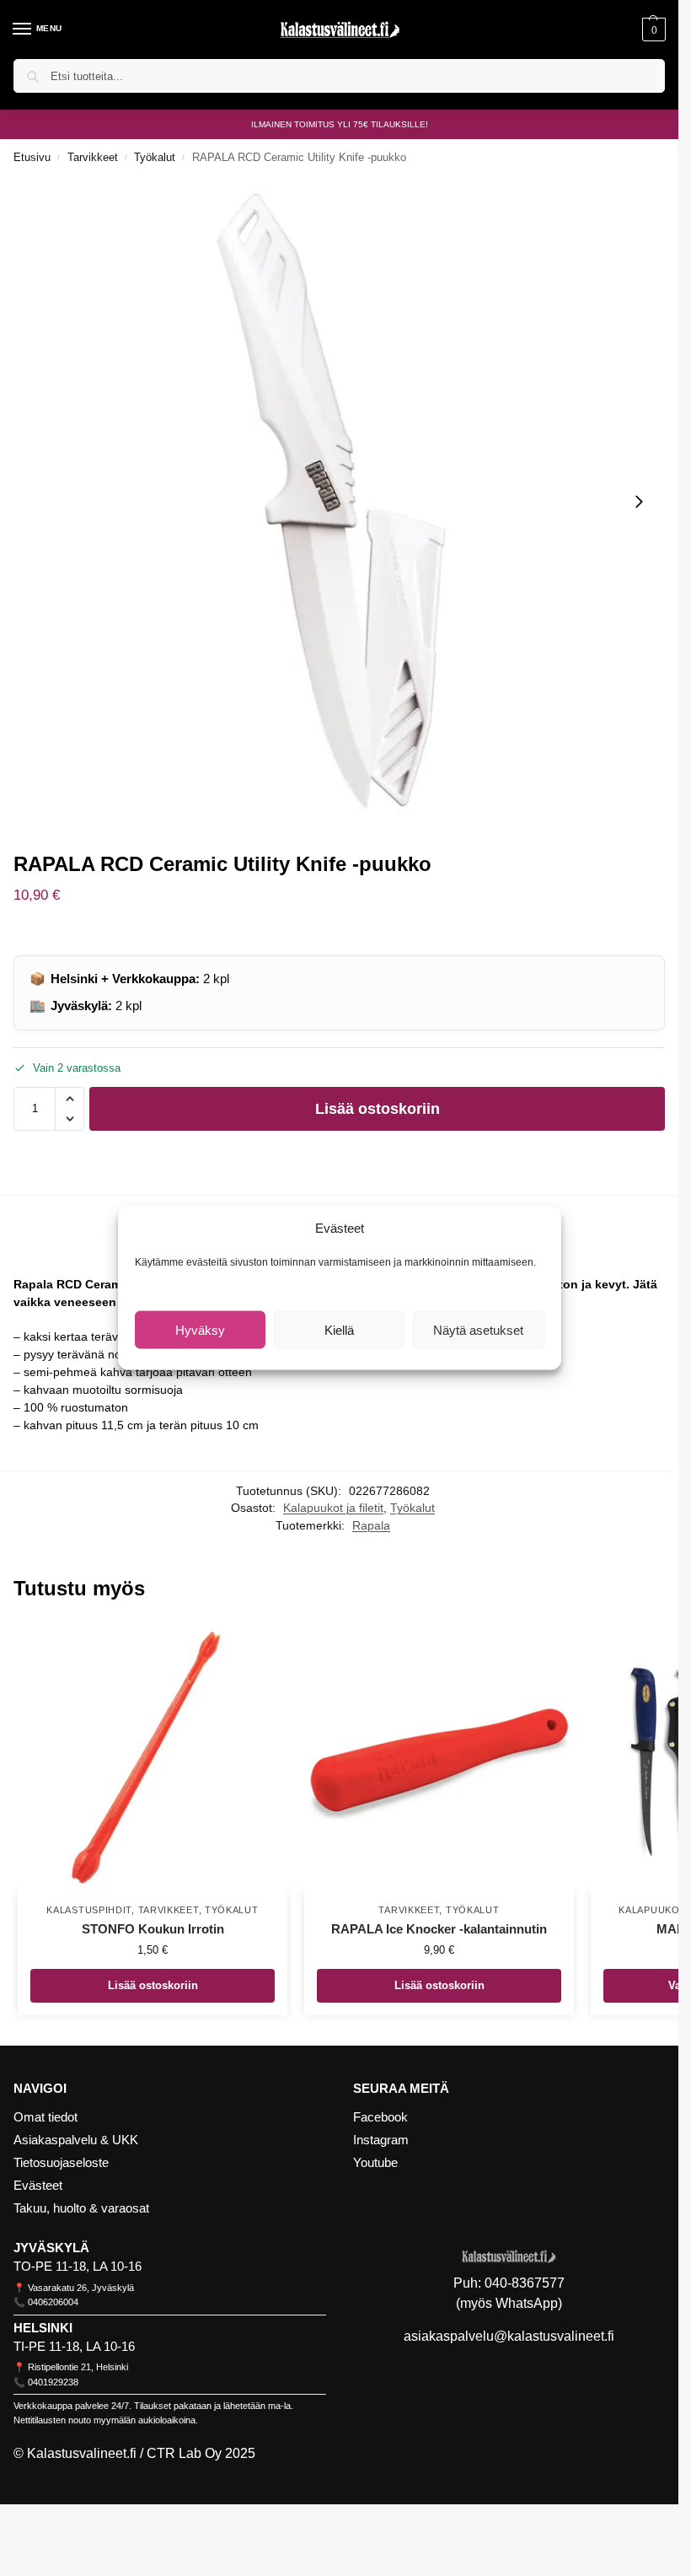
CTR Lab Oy (184, 2453)
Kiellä (339, 1329)
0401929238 (53, 2382)
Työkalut (155, 157)
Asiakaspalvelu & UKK (76, 2140)
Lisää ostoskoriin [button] (153, 1985)
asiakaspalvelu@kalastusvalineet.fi (509, 2336)
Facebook (380, 2117)
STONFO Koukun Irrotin (153, 1929)
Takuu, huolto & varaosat (81, 2208)
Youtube (375, 2163)
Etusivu (32, 157)
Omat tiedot (46, 2117)
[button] (652, 30)
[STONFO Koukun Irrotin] (153, 1756)
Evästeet (38, 2186)
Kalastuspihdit (89, 1910)
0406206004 (53, 2302)
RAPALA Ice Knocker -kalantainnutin (439, 1929)
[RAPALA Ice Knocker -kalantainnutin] (439, 1756)
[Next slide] (639, 502)
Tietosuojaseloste (61, 2163)
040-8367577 (525, 2283)
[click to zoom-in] (339, 501)
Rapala (371, 1526)
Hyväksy (200, 1329)
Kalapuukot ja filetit (333, 1508)
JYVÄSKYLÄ (51, 2248)
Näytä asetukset (478, 1329)
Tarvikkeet (93, 157)
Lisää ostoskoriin (378, 1109)
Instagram (381, 2140)
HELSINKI (43, 2328)
